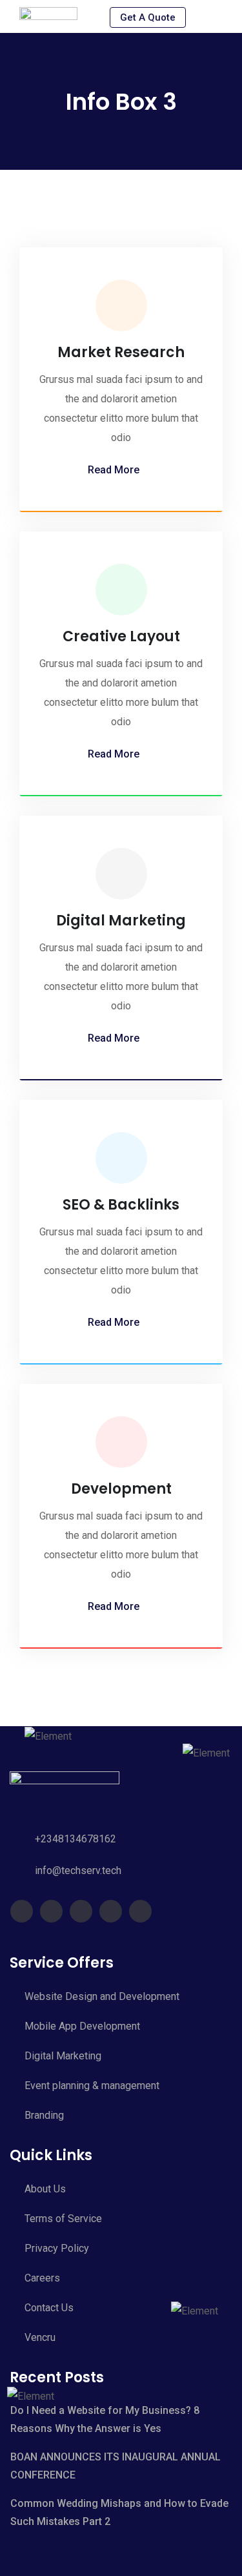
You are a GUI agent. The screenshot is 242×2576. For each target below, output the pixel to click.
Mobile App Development (82, 2026)
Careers (42, 2278)
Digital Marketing (121, 921)
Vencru (40, 2337)
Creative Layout (121, 636)
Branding (44, 2115)
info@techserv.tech (78, 1870)
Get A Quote (148, 17)
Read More (114, 470)
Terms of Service (63, 2219)
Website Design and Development (102, 1996)
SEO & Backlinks (121, 1205)
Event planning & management (92, 2086)
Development (121, 1489)
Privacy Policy (57, 2248)
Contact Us (49, 2308)
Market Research (121, 352)
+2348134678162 (76, 1839)
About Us (45, 2189)
